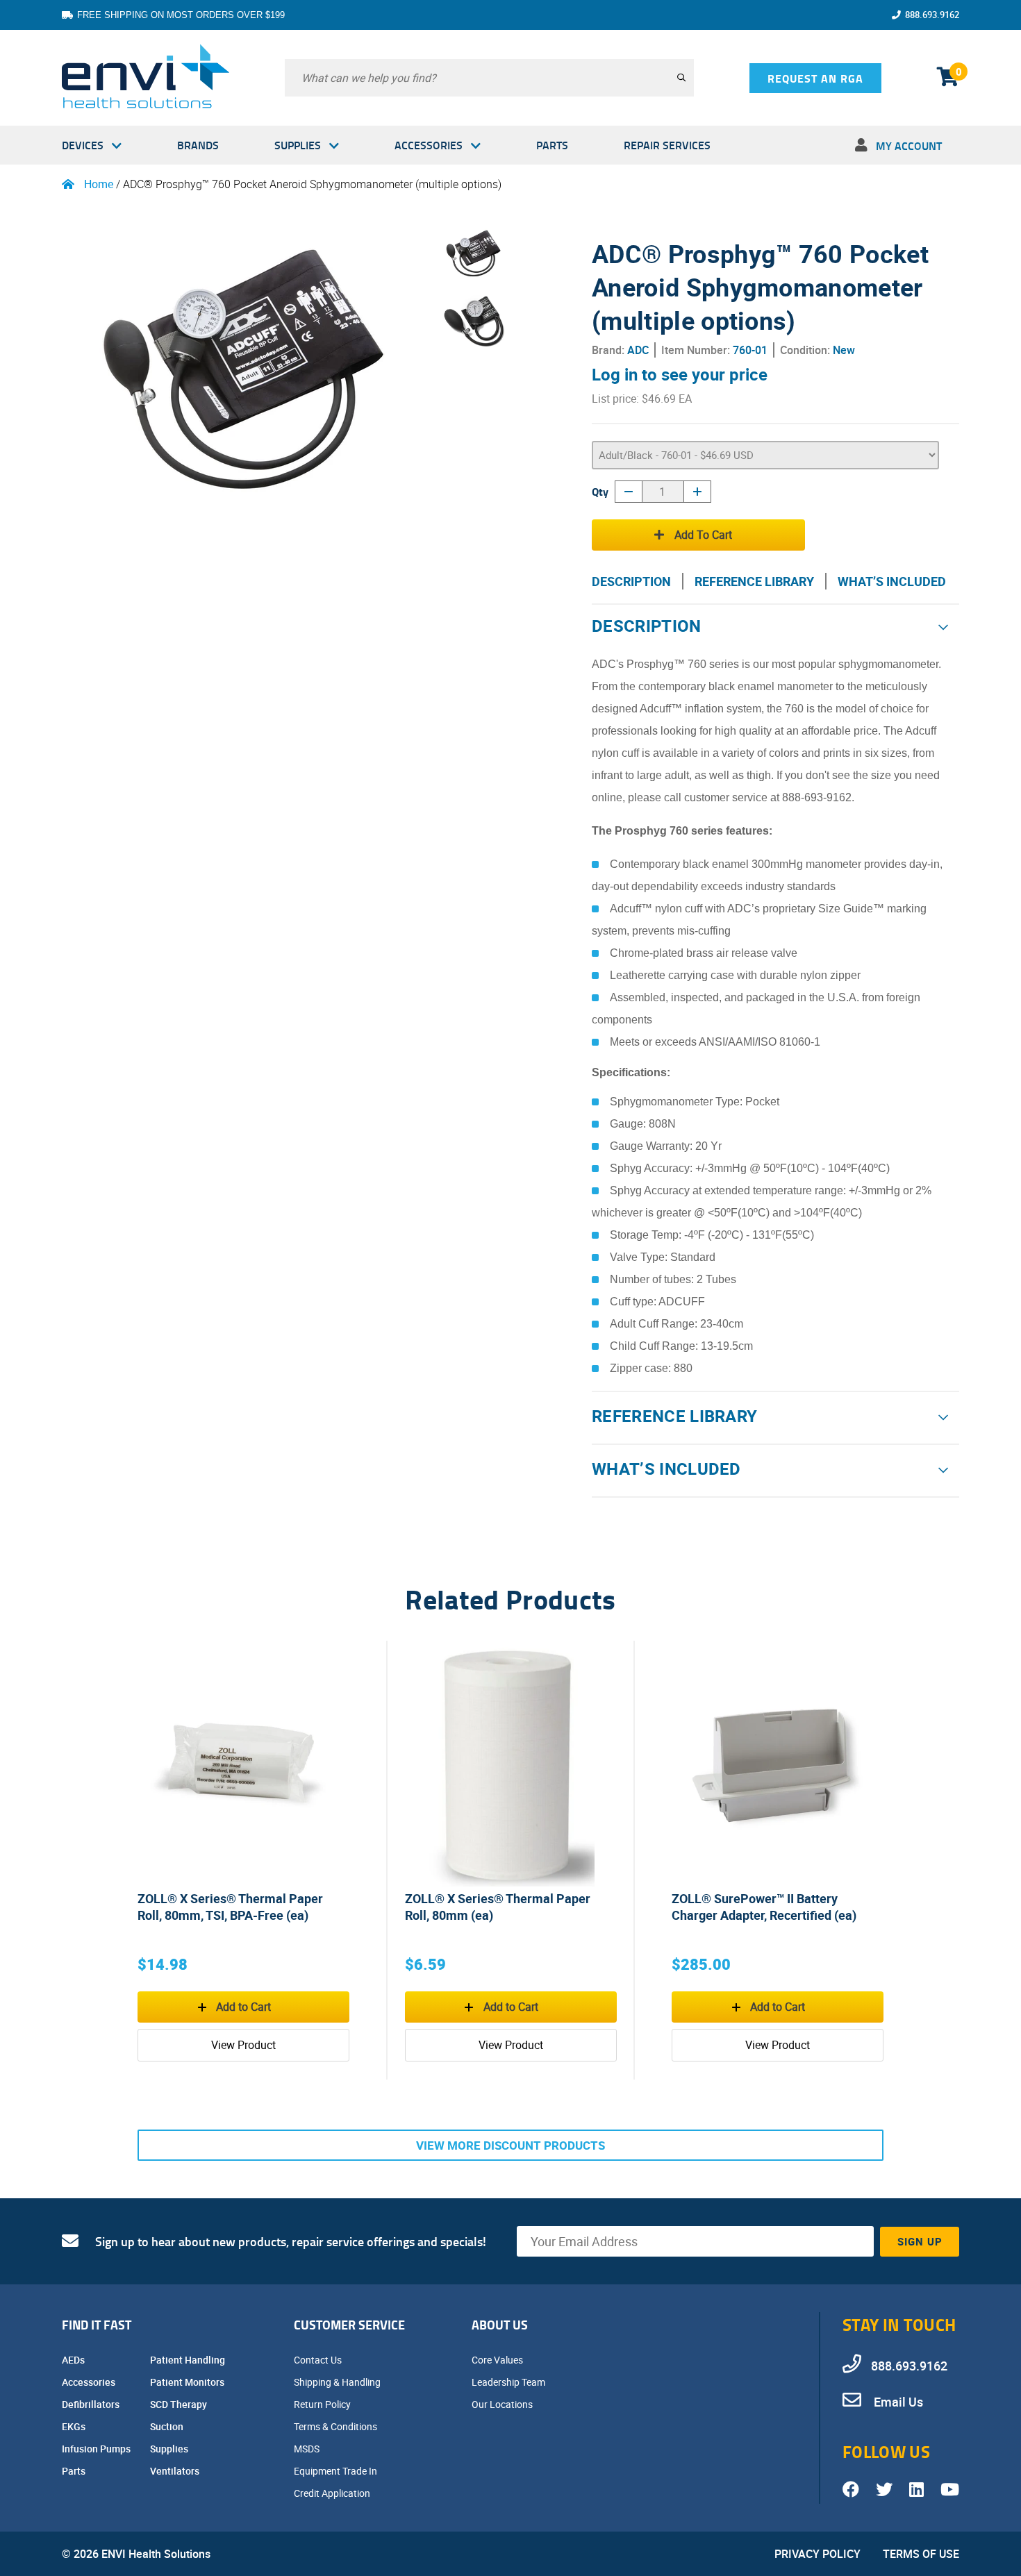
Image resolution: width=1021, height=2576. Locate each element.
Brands (198, 145)
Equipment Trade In (337, 2471)
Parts (552, 145)
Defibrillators (92, 2404)
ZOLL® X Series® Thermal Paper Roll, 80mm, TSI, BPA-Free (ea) (230, 1907)
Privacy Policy (817, 2554)
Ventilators (176, 2471)
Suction (168, 2426)
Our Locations (503, 2404)
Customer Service (349, 2325)
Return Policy (323, 2404)
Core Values (498, 2360)
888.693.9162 (932, 15)
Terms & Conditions (337, 2426)
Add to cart (703, 535)
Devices (83, 145)
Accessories (429, 145)
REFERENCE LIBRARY (754, 581)
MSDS (308, 2449)
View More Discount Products (510, 2145)
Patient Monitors (188, 2382)
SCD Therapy (180, 2404)
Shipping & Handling (338, 2382)
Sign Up (920, 2241)
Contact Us (319, 2360)
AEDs (74, 2360)
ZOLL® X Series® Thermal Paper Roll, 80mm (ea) (498, 1907)
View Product (243, 2045)
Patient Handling (189, 2360)
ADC (638, 350)
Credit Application (333, 2493)
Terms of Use (921, 2554)
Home (99, 184)
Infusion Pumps (97, 2449)
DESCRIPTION (631, 581)
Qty (600, 491)
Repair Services (667, 145)
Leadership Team (509, 2382)
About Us (500, 2325)
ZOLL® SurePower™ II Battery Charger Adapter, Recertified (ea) (764, 1907)
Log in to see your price (680, 374)
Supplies (298, 145)
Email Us (897, 2402)
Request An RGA (815, 78)
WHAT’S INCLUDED (892, 581)
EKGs (75, 2426)
